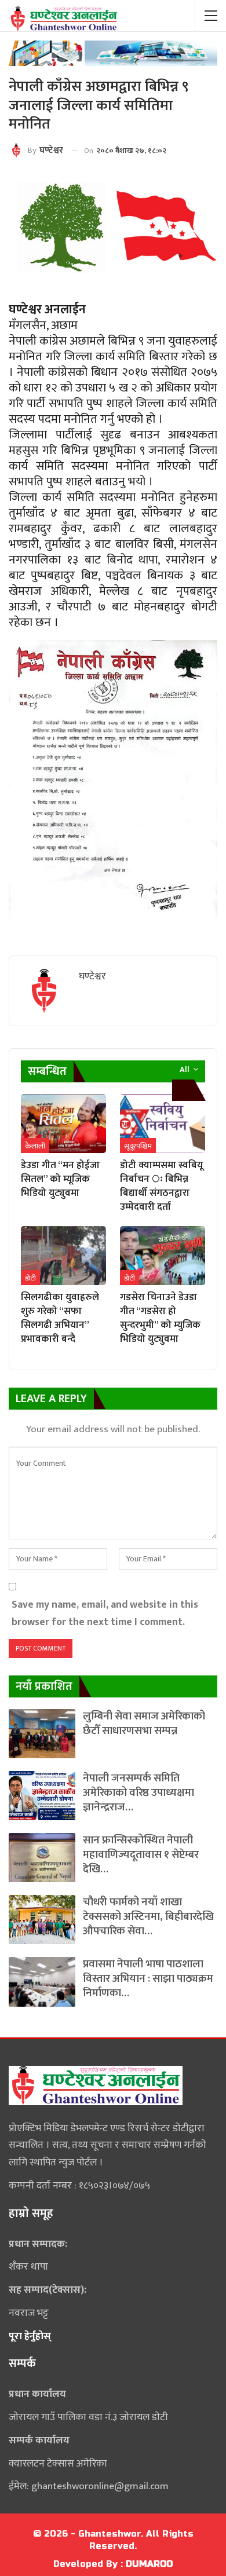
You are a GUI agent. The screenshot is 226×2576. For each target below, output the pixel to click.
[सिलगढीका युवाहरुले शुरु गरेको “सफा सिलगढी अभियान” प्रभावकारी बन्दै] (63, 1256)
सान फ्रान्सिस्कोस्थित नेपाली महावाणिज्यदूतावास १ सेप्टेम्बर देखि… (141, 1855)
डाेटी (30, 1278)
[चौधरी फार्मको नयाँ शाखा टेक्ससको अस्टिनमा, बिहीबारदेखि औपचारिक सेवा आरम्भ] (42, 1920)
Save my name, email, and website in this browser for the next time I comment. (105, 1613)
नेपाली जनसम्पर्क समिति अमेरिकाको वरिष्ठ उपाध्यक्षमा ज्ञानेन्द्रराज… (138, 1793)
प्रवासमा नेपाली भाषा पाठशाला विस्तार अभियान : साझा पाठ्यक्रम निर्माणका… (148, 1979)
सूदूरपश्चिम (138, 1146)
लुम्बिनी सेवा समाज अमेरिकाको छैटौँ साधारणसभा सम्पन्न (144, 1724)
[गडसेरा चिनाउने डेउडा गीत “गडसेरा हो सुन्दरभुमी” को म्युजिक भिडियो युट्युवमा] (163, 1256)
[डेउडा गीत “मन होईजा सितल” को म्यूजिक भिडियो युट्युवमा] (63, 1124)
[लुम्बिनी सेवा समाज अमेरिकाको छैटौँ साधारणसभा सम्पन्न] (42, 1734)
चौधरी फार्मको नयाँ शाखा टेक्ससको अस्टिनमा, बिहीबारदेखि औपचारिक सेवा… (148, 1917)
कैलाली (35, 1146)
